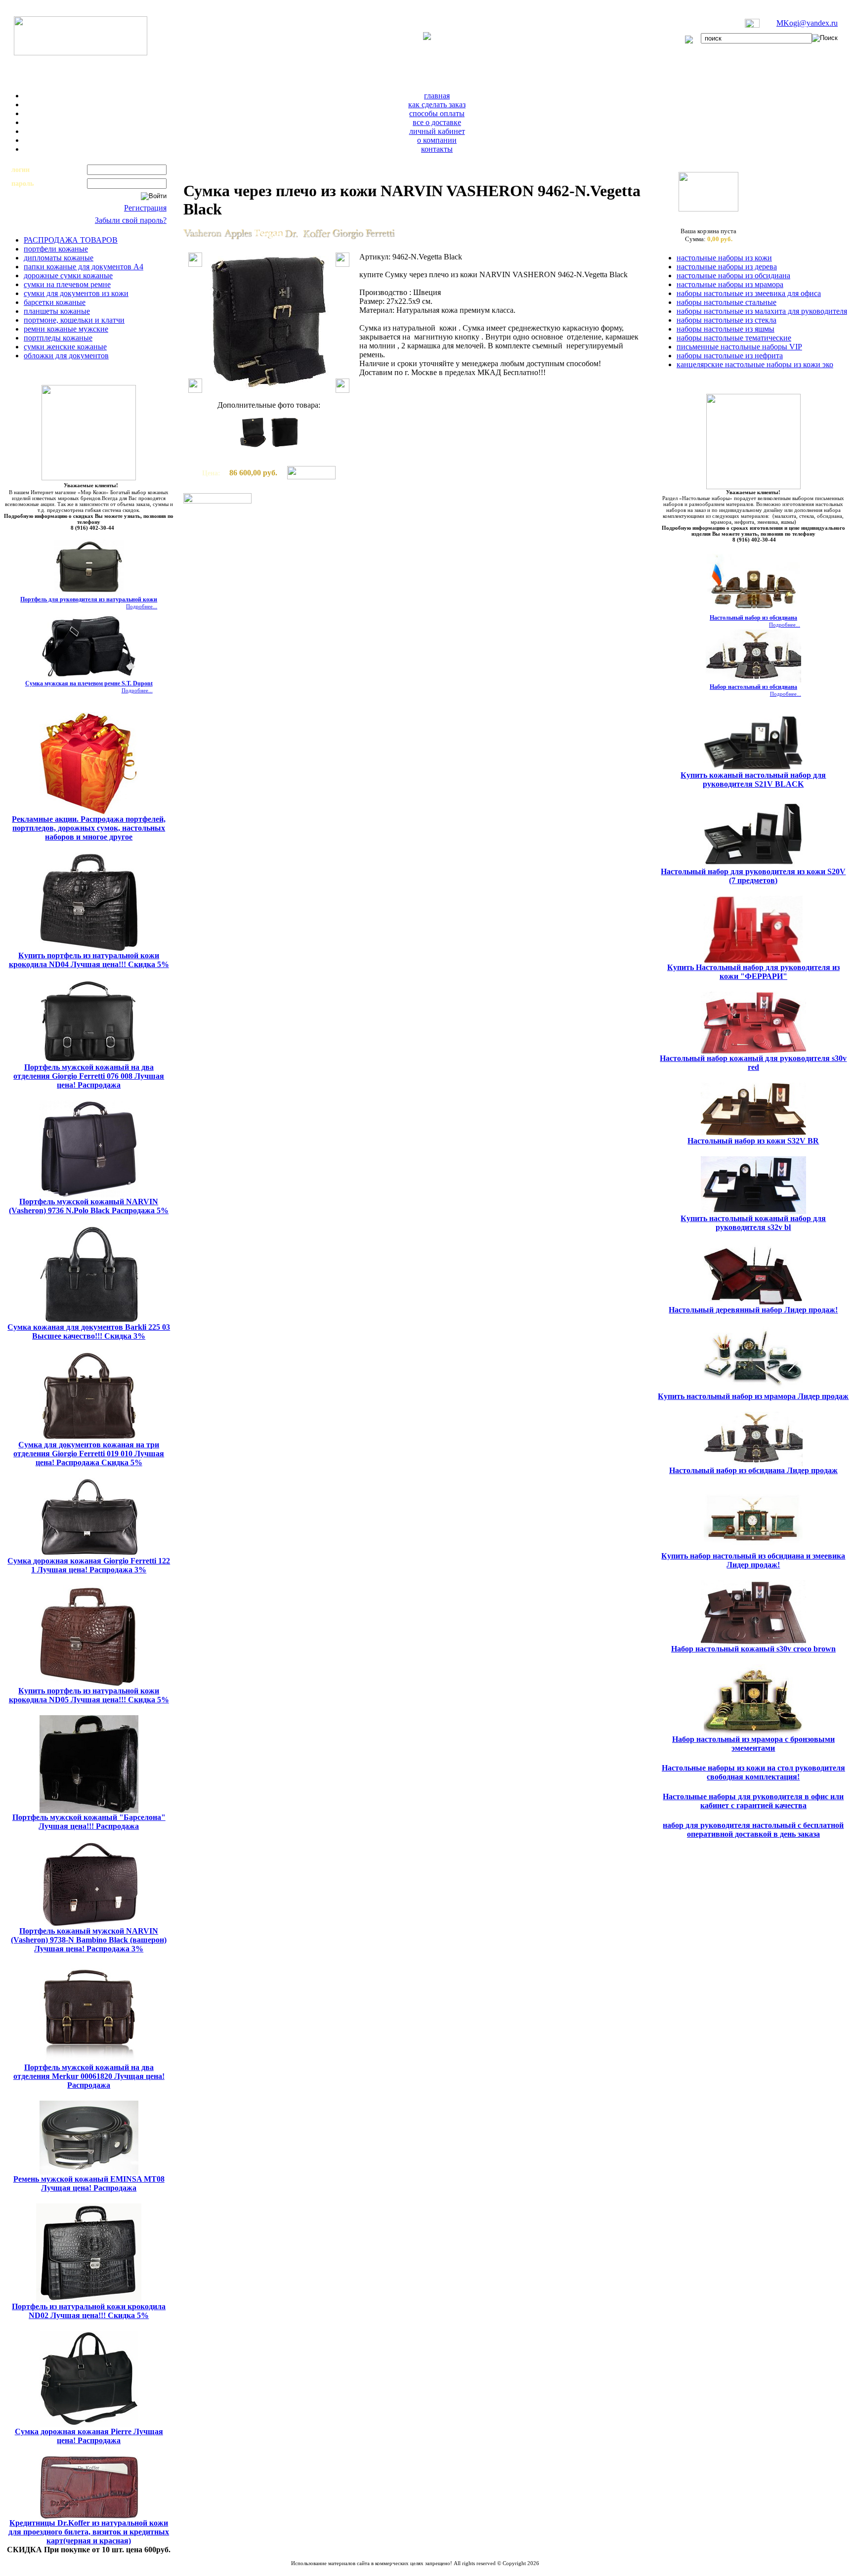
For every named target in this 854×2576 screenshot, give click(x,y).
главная (437, 96)
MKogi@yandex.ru (807, 23)
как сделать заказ (437, 105)
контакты (437, 149)
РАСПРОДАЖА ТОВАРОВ (71, 240)
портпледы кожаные (58, 338)
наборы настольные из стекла (726, 320)
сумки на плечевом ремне (67, 284)
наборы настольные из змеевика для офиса (749, 293)
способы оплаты (437, 113)
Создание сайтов (389, 2569)
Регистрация (145, 208)
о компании (437, 140)
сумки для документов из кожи (76, 293)
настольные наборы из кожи (724, 258)
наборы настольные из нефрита (730, 356)
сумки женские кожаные (65, 347)
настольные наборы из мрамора (730, 284)
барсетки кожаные (55, 302)
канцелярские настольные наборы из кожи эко (755, 364)
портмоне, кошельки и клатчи (74, 320)
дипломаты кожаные (59, 258)
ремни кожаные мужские (66, 329)
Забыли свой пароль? (131, 220)
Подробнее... (142, 606)
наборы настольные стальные (726, 302)
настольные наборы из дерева (727, 267)
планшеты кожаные (57, 311)
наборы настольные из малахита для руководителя (762, 311)
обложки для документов (66, 356)
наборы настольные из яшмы (726, 329)
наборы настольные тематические (734, 338)
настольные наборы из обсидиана (733, 275)
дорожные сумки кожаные (68, 275)
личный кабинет (437, 131)
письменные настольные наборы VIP (739, 347)
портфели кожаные (56, 249)
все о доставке (437, 122)
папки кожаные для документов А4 (84, 267)
